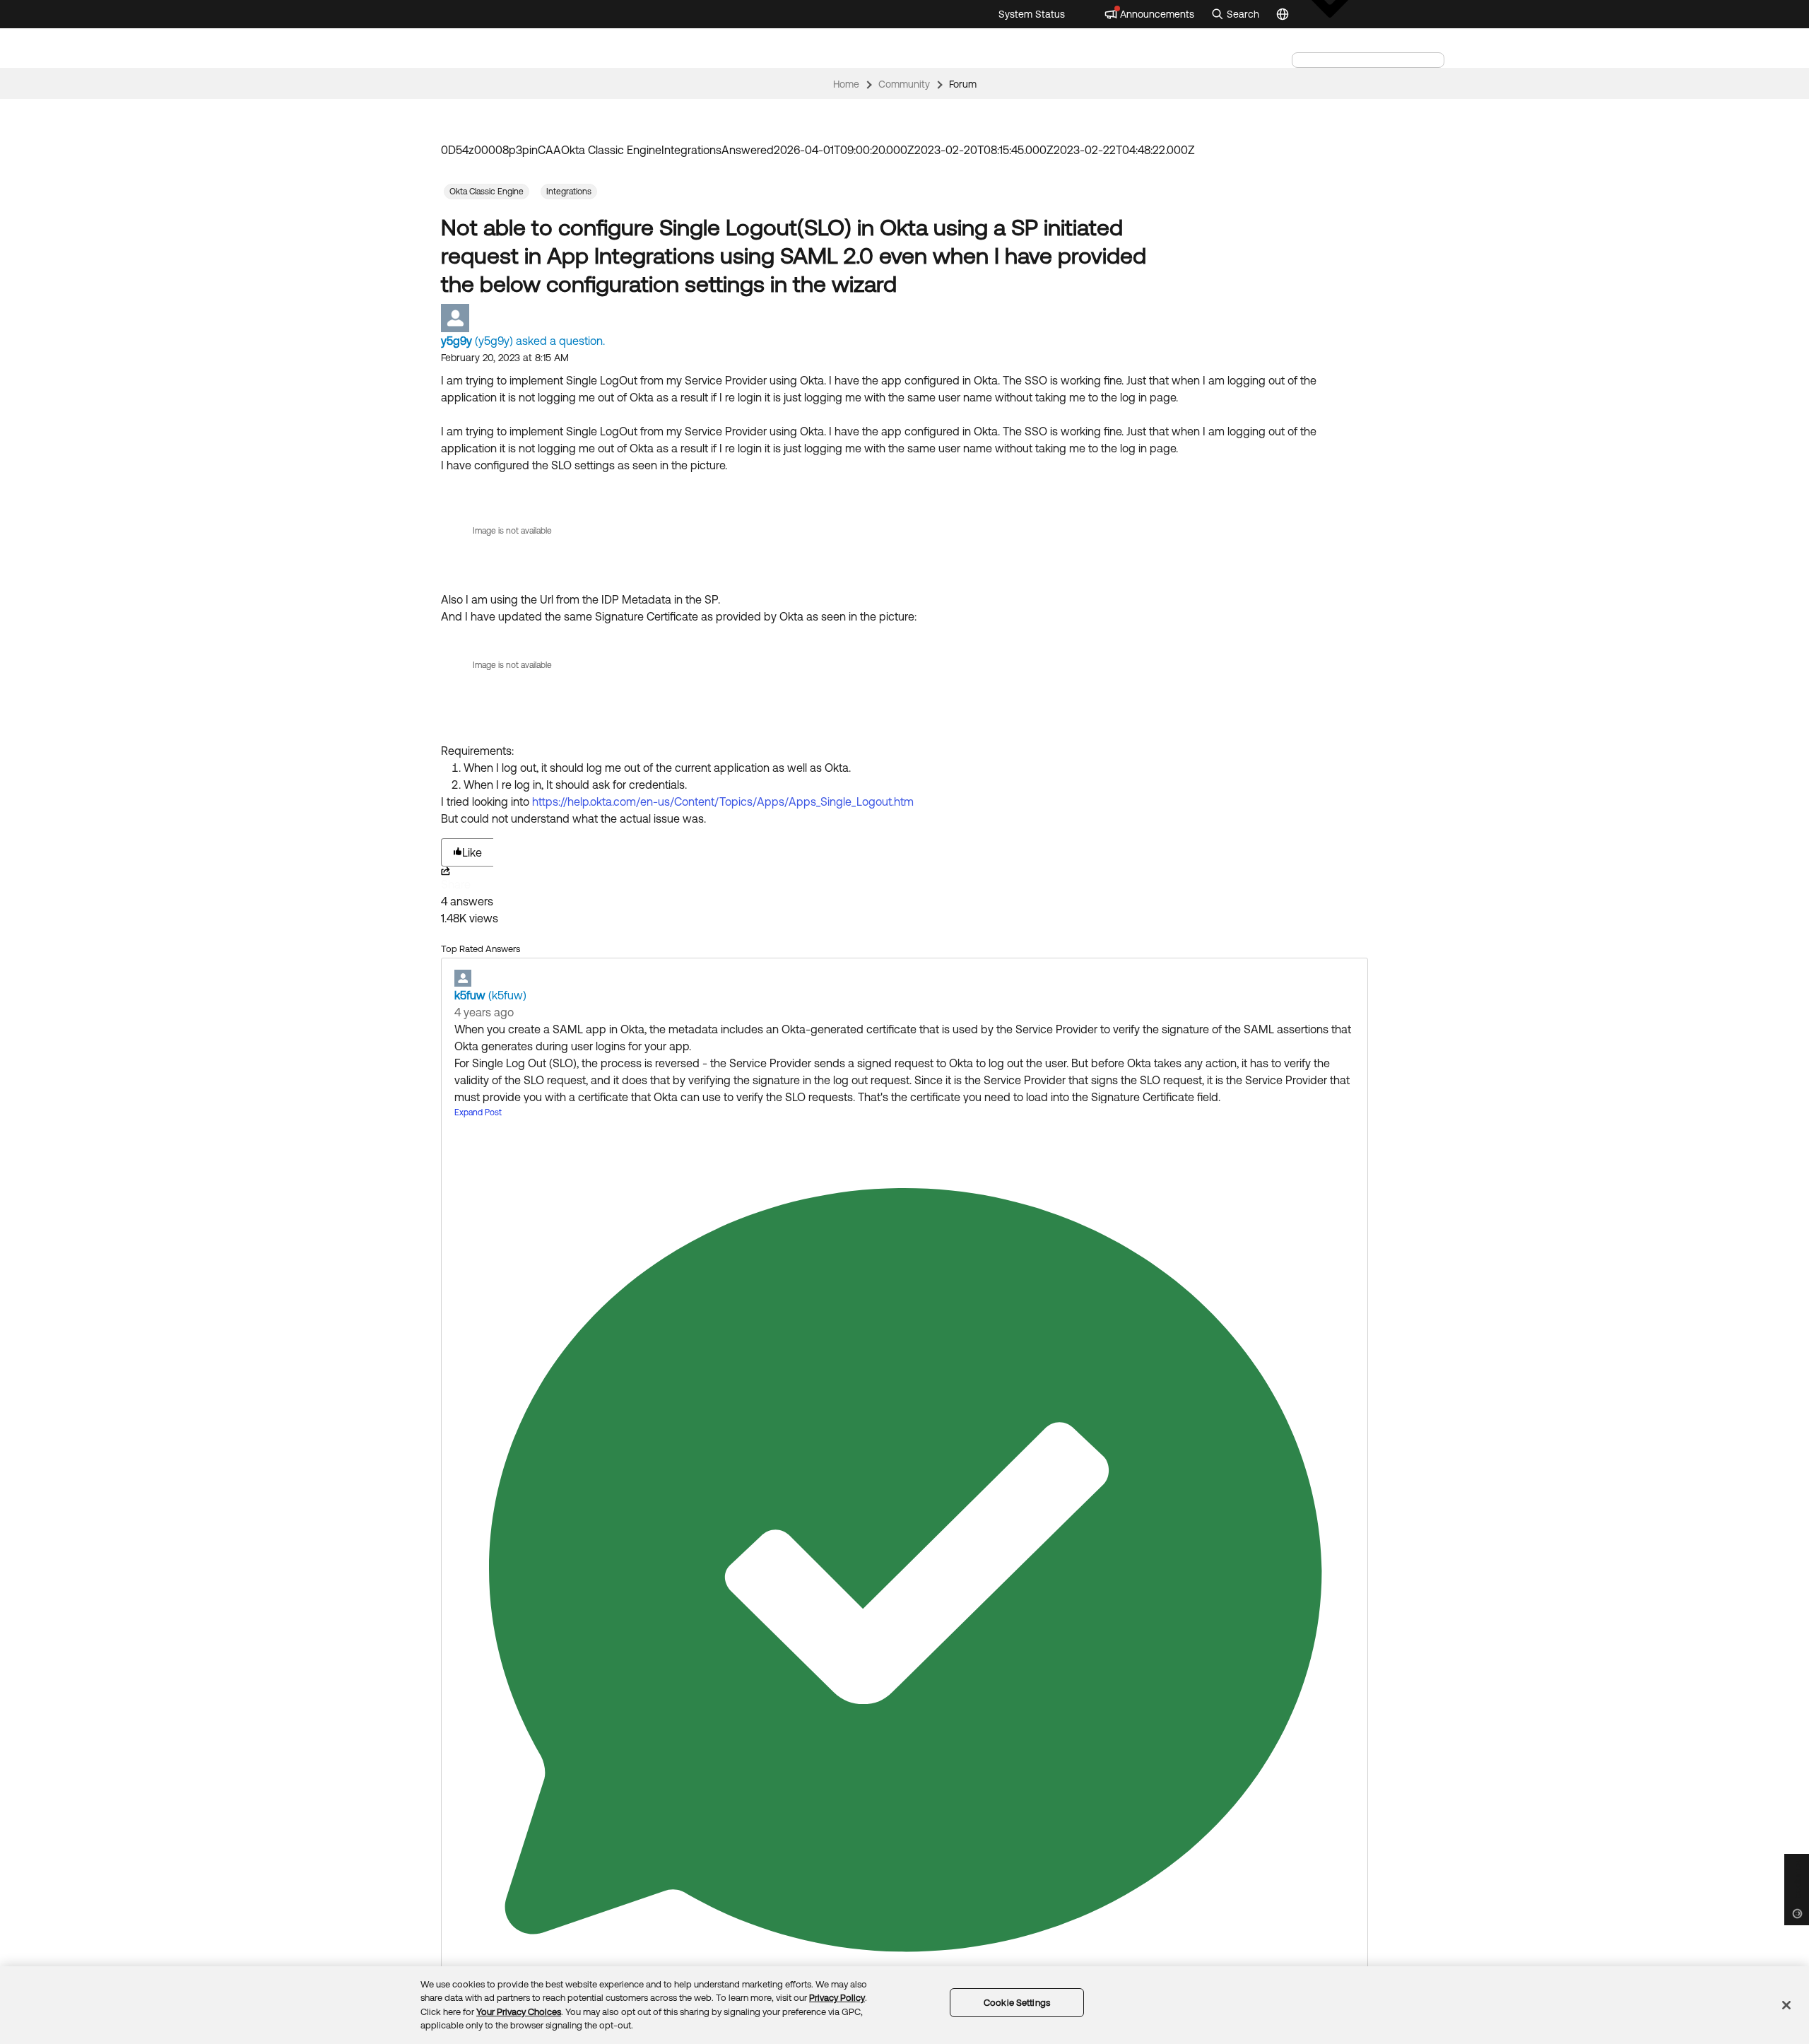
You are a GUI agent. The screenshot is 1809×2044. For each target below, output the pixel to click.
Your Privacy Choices (519, 2012)
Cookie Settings (1017, 2003)
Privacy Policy (837, 1998)
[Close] (1786, 2005)
